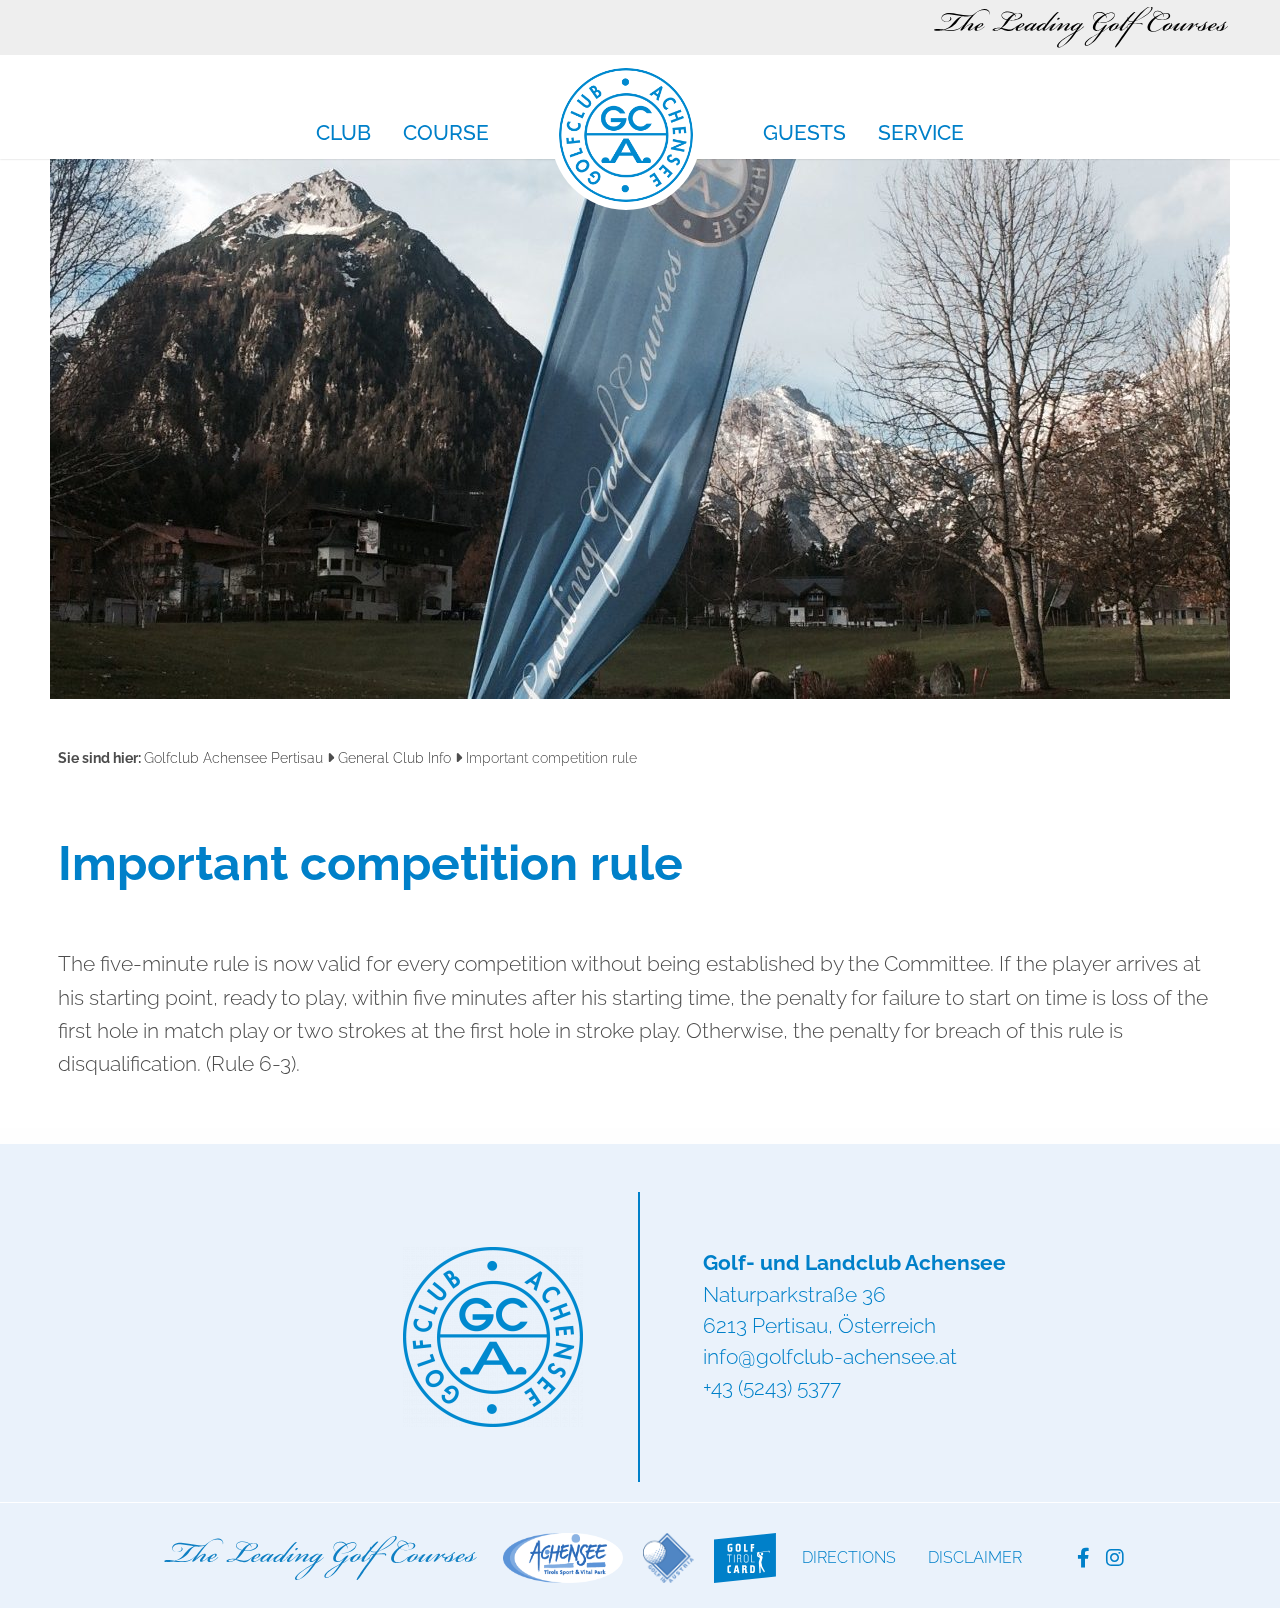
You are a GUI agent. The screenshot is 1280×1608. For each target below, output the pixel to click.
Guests (804, 134)
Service (921, 134)
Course (446, 134)
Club (343, 134)
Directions (849, 1557)
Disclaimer (975, 1557)
